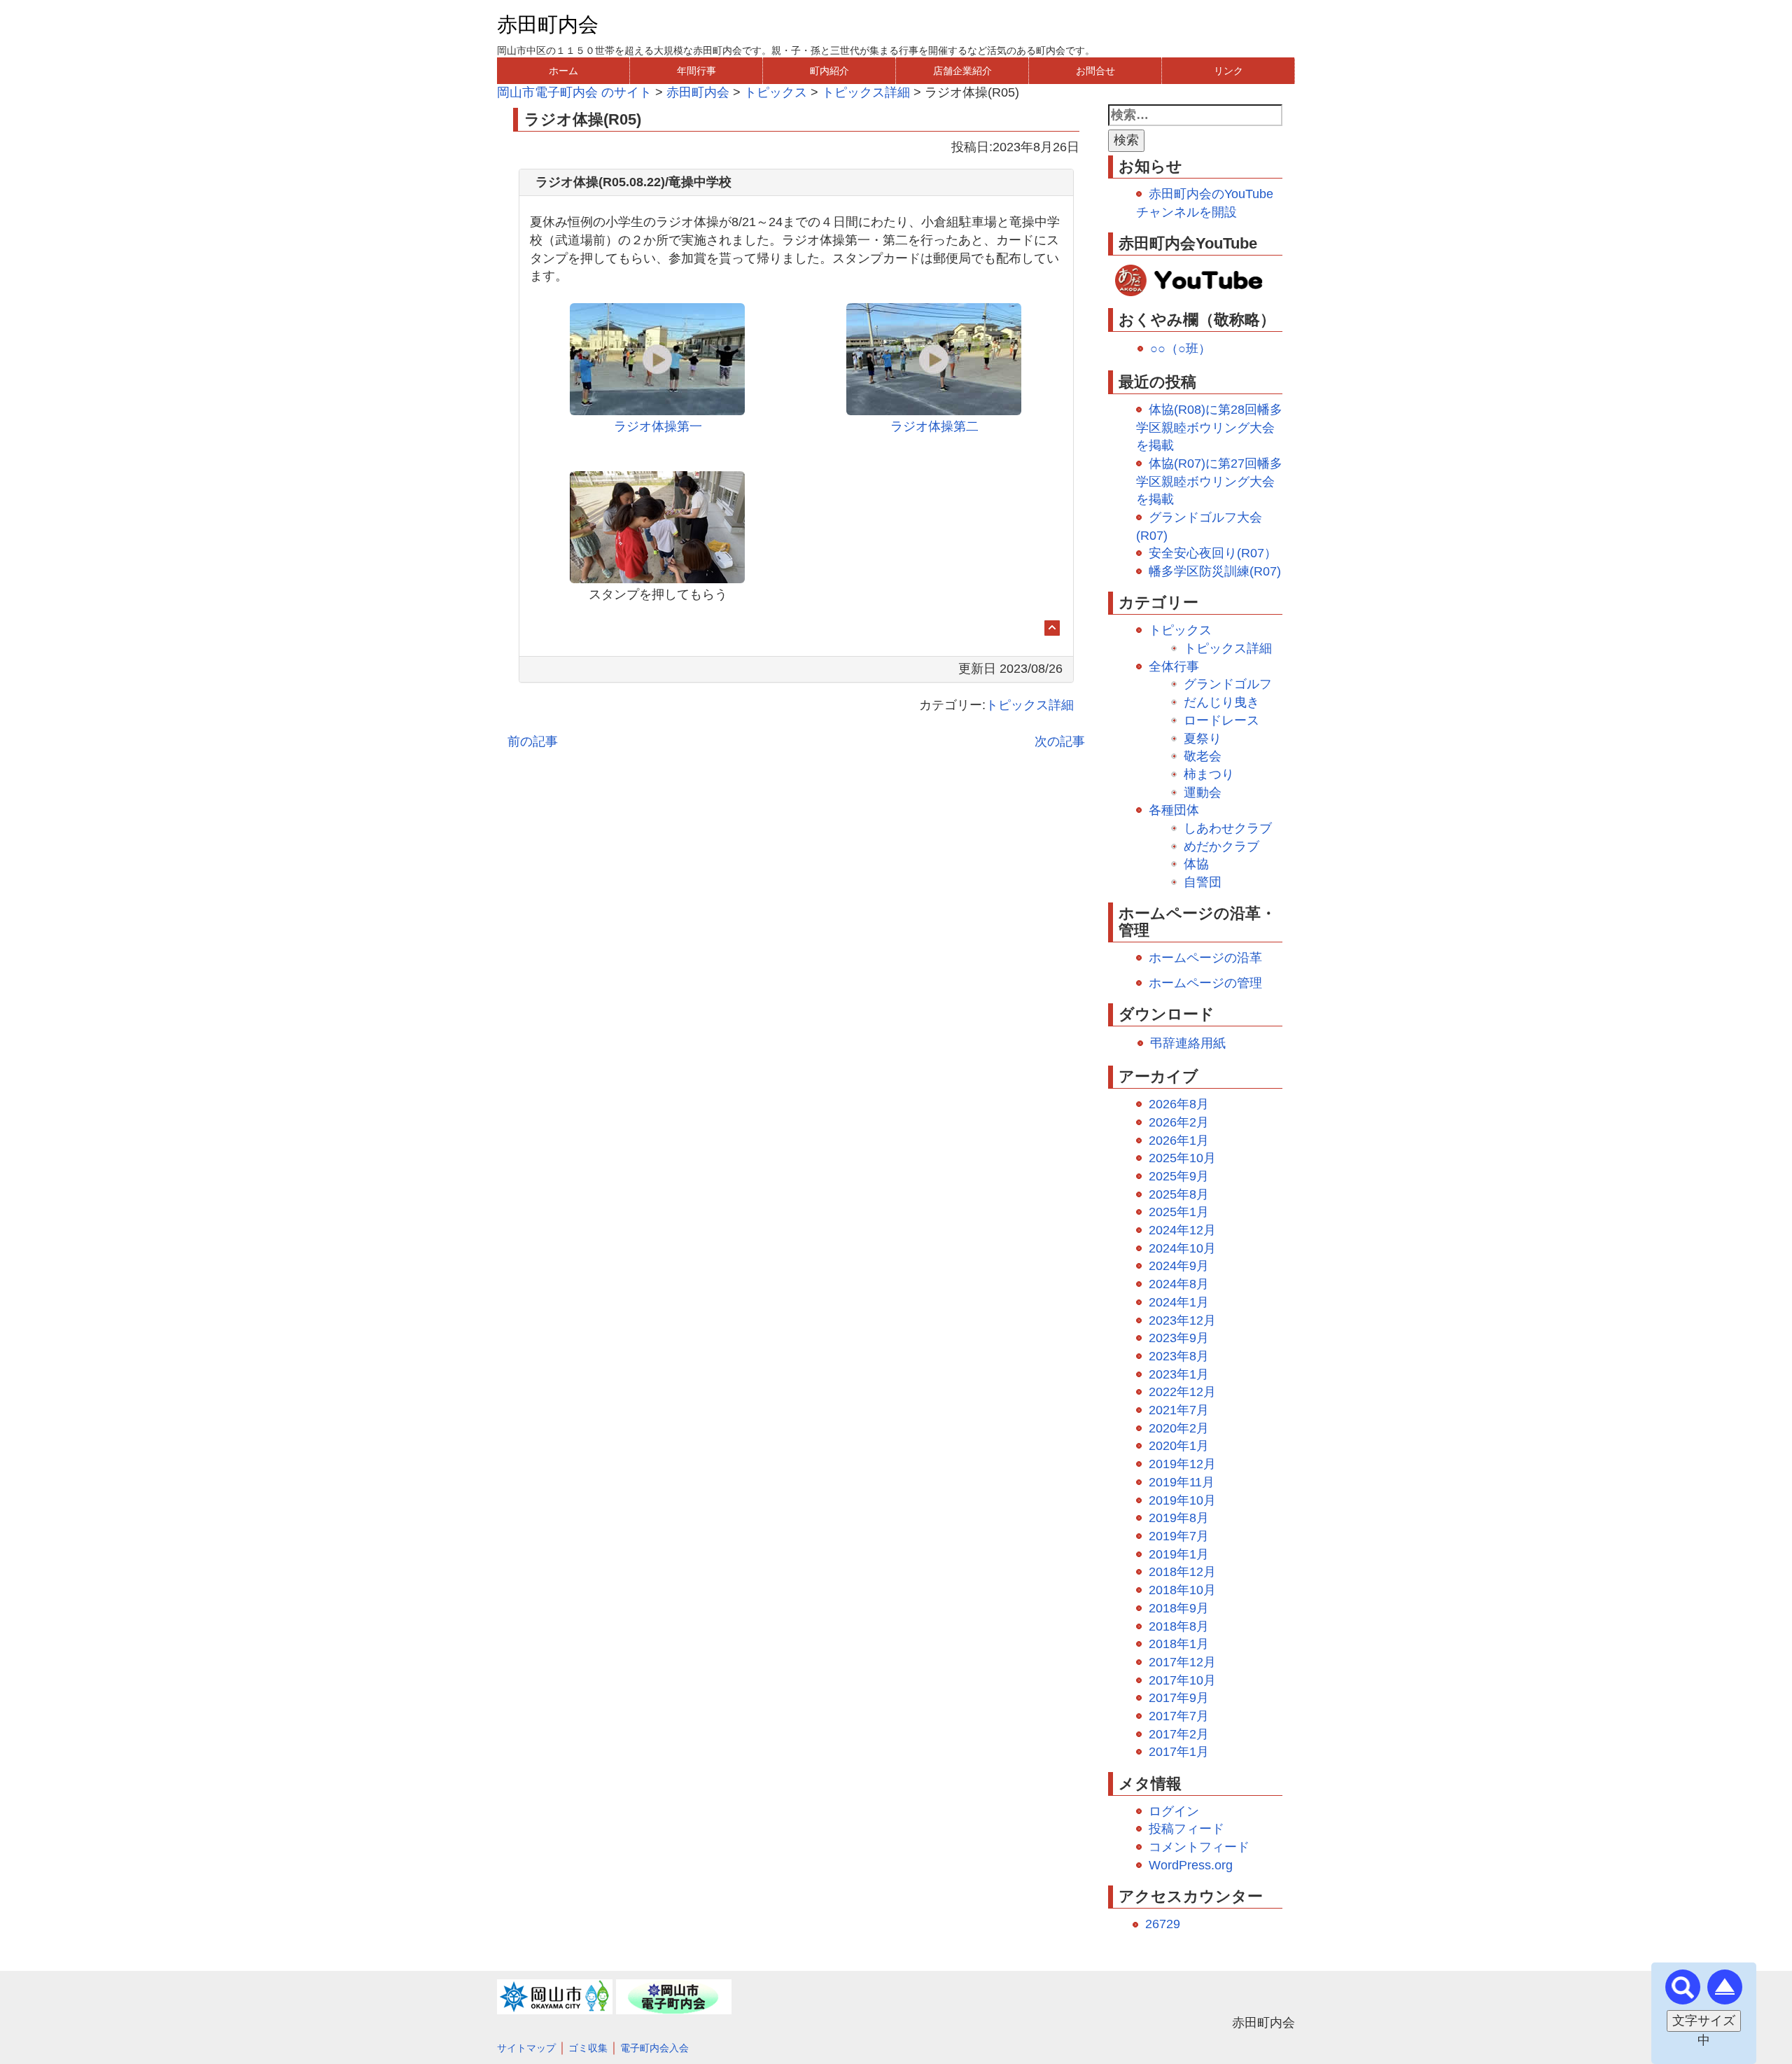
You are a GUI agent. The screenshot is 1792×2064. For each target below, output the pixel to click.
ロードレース (1221, 720)
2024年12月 (1182, 1230)
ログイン (1174, 1811)
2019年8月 (1179, 1518)
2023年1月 (1179, 1374)
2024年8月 (1179, 1284)
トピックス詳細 (1030, 705)
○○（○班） (1181, 349)
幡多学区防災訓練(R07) (1215, 571)
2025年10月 (1182, 1158)
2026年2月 (1179, 1122)
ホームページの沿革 (1205, 958)
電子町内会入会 (654, 2048)
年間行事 (696, 71)
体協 (1196, 864)
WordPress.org (1191, 1865)
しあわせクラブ (1228, 828)
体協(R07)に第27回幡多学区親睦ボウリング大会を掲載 (1209, 481)
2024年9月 (1179, 1266)
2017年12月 (1182, 1662)
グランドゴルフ (1228, 684)
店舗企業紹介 (962, 71)
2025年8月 (1179, 1194)
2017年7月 (1179, 1716)
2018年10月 (1182, 1590)
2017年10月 (1182, 1680)
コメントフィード (1199, 1847)
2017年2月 (1179, 1734)
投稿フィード (1186, 1829)
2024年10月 (1182, 1248)
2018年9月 (1179, 1608)
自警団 (1203, 882)
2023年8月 (1179, 1356)
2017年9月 (1179, 1698)
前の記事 (533, 741)
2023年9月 (1179, 1338)
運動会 (1203, 793)
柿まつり (1209, 774)
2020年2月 (1179, 1428)
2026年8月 (1179, 1104)
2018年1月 (1179, 1644)
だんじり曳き (1221, 702)
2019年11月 (1182, 1482)
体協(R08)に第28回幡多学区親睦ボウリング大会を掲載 (1209, 427)
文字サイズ (1704, 2021)
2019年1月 (1179, 1554)
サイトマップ (526, 2048)
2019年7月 (1179, 1536)
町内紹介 (829, 71)
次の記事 (1060, 741)
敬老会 (1203, 756)
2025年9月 (1179, 1176)
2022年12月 (1182, 1392)
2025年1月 (1179, 1212)
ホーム (563, 71)
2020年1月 (1179, 1446)
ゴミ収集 (588, 2048)
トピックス (1180, 630)
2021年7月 (1179, 1410)
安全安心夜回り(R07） (1213, 553)
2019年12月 (1182, 1464)
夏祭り (1203, 739)
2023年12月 (1182, 1320)
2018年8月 (1179, 1626)
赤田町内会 (548, 25)
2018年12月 (1182, 1572)
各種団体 (1174, 810)
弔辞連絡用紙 (1188, 1043)
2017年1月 (1179, 1752)
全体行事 (1174, 667)
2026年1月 (1179, 1141)
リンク (1228, 71)
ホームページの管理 (1205, 983)
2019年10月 (1182, 1500)
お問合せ (1095, 71)
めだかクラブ (1221, 846)
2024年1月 (1179, 1302)
